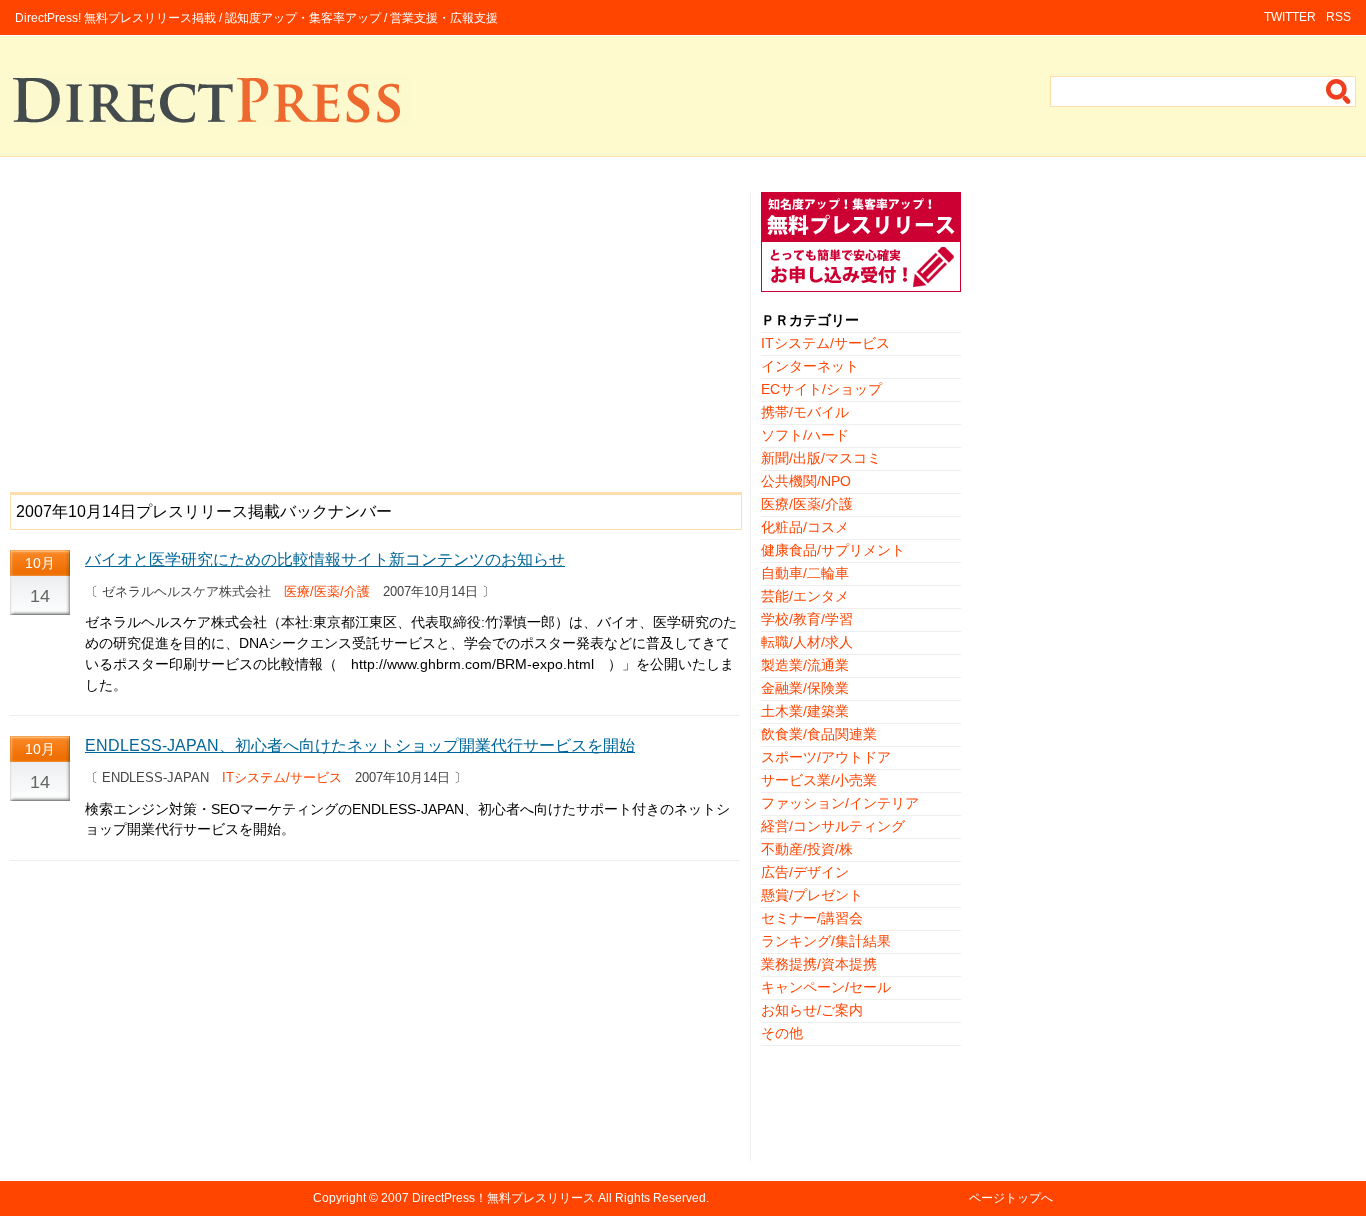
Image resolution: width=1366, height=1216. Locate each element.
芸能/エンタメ (805, 596)
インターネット (810, 366)
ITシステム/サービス (282, 777)
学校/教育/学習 (807, 619)
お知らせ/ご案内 (812, 1010)
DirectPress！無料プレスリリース (503, 1198)
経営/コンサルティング (833, 826)
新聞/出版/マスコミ (821, 458)
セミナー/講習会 (812, 918)
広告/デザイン (805, 872)
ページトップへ (1011, 1198)
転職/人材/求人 (807, 642)
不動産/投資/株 (807, 849)
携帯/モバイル (805, 412)
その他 (782, 1033)
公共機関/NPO (806, 481)
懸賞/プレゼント (812, 895)
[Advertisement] (375, 332)
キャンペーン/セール (826, 987)
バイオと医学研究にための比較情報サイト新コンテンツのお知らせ (325, 559)
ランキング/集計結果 (826, 941)
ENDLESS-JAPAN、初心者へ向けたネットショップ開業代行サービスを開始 (360, 745)
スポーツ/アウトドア (826, 757)
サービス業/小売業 (819, 780)
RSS (1338, 17)
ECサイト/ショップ (821, 389)
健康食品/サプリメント (833, 550)
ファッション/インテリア (840, 803)
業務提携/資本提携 (819, 964)
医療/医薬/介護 (327, 591)
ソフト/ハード (805, 435)
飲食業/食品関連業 (819, 734)
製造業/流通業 (805, 665)
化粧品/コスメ (805, 527)
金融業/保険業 (805, 688)
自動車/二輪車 (805, 573)
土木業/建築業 (805, 711)
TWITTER (1290, 17)
